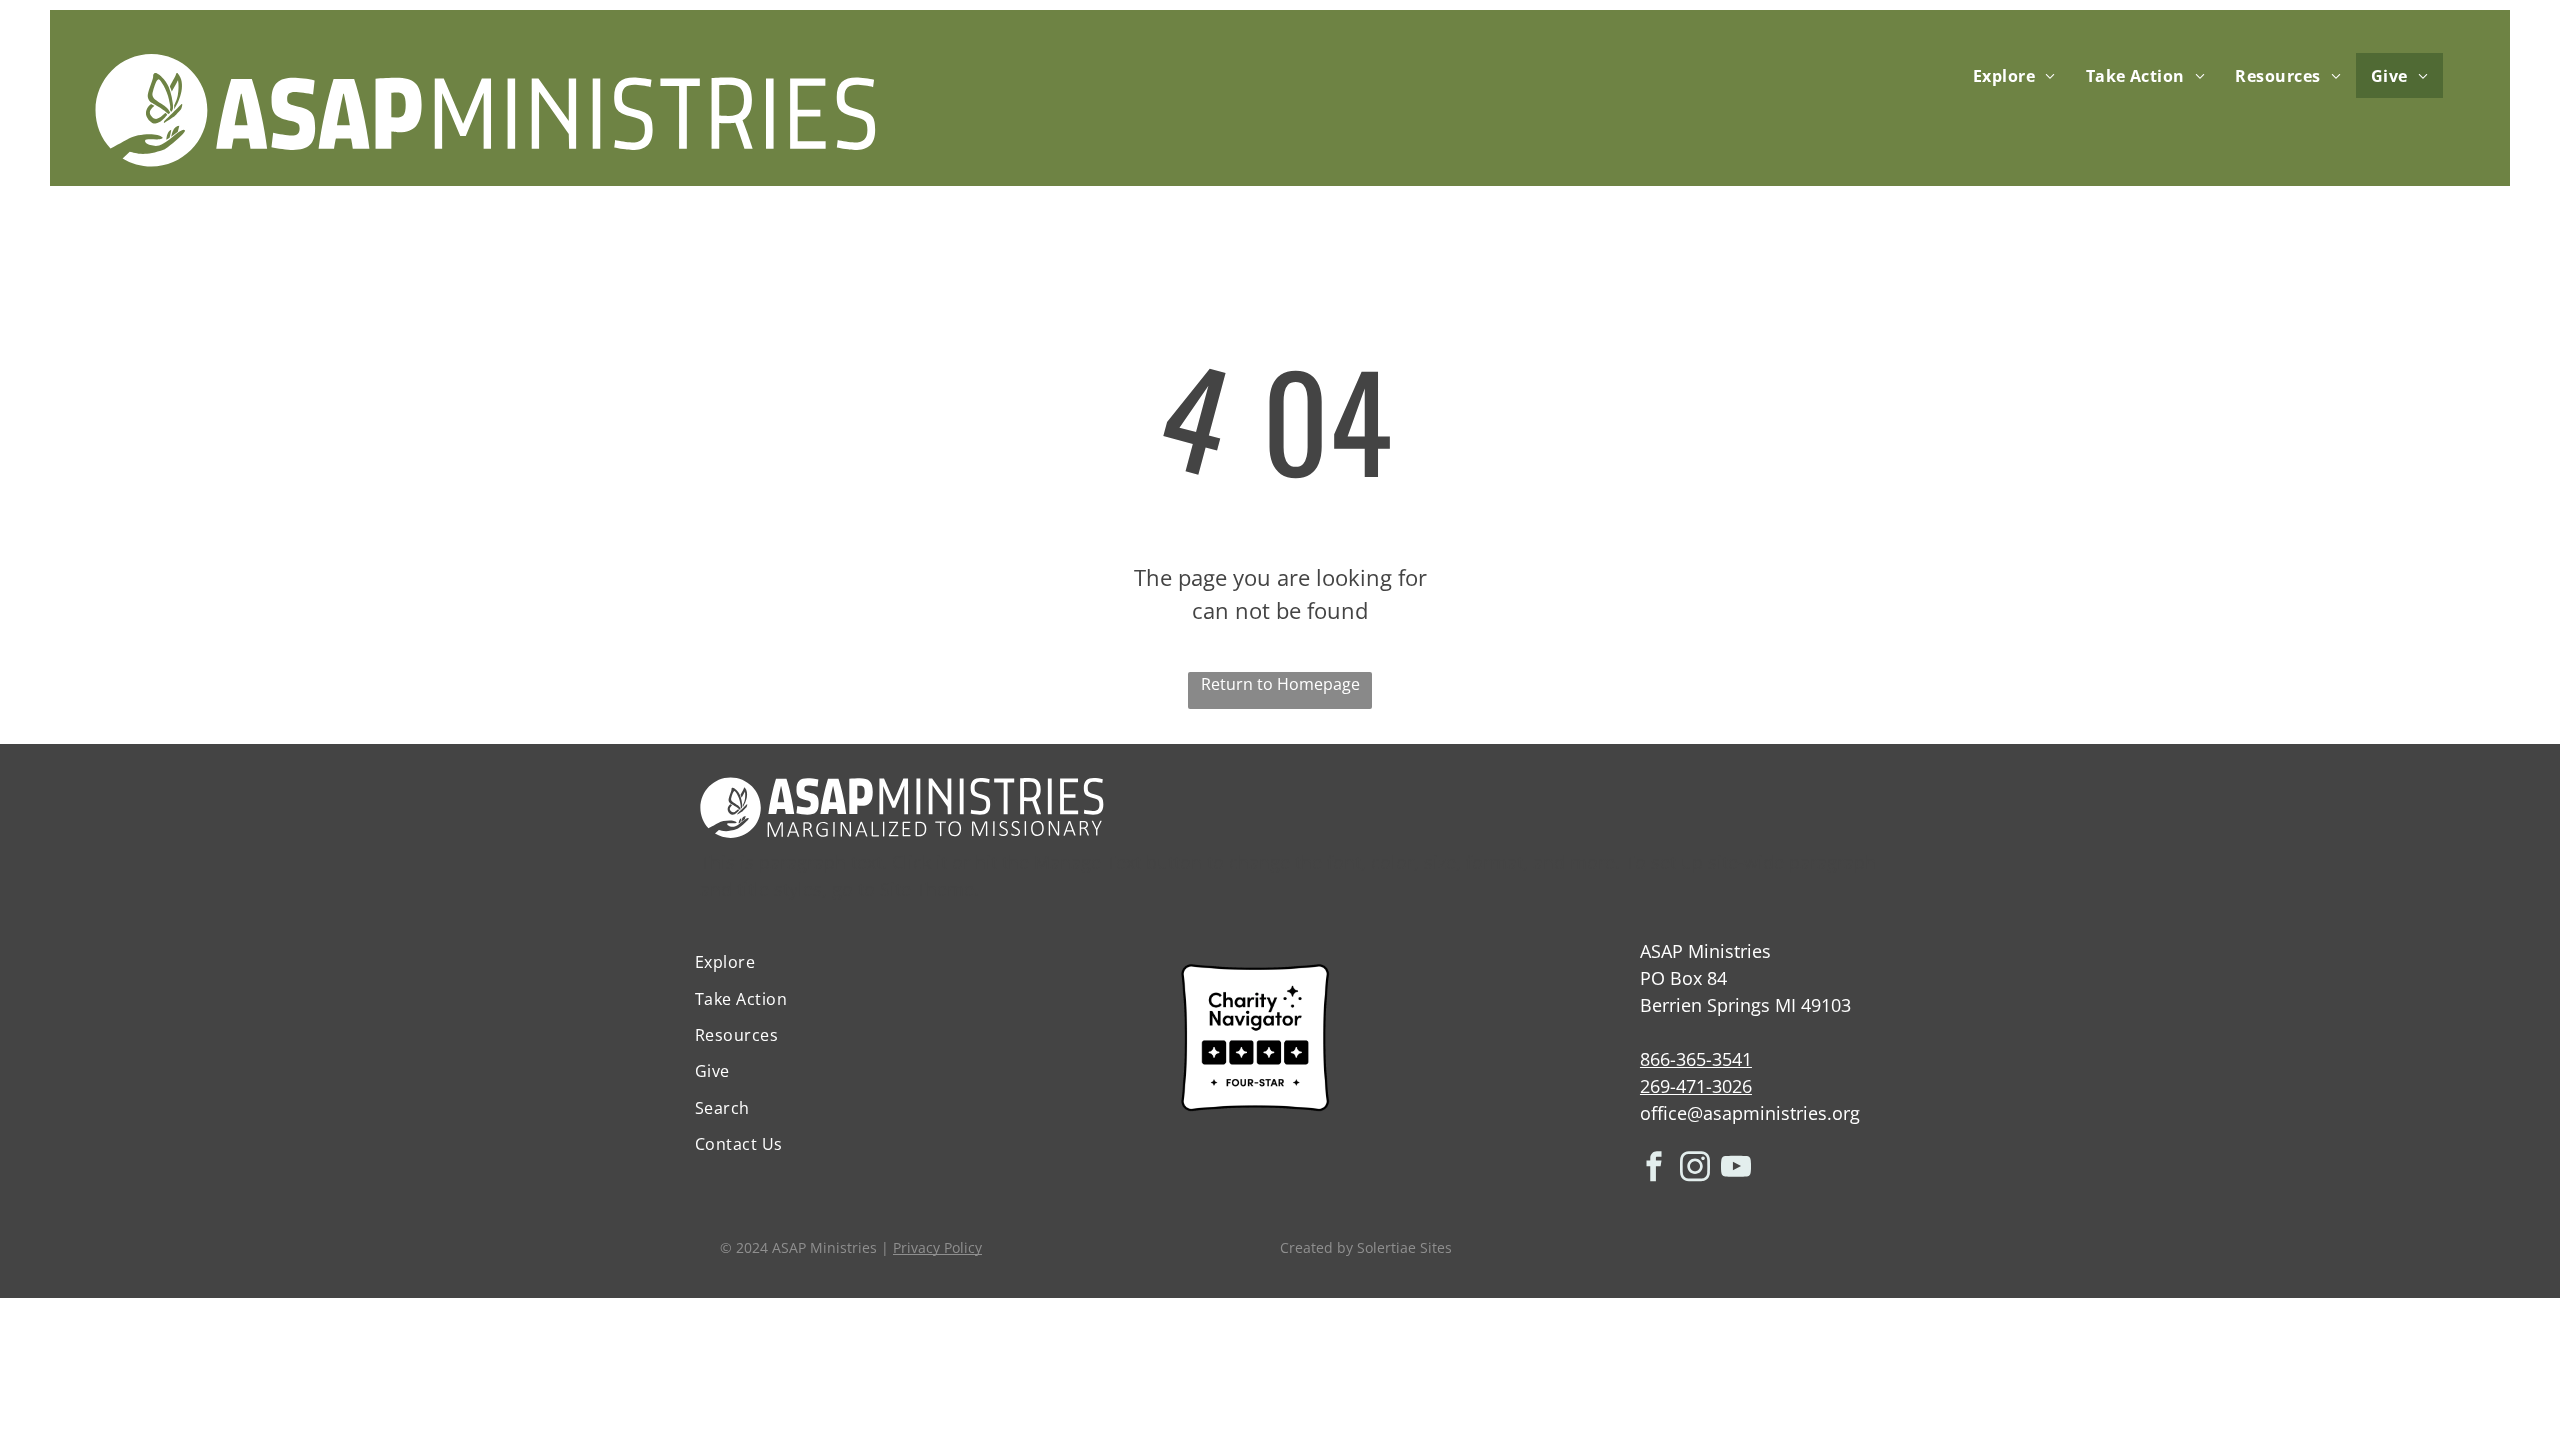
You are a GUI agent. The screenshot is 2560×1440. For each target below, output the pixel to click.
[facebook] (1654, 1169)
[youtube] (1736, 1169)
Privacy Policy (937, 1247)
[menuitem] (2014, 75)
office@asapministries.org (1750, 1113)
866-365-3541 (1696, 1059)
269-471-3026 (1696, 1086)
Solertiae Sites (1404, 1247)
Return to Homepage (1280, 684)
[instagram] (1695, 1169)
